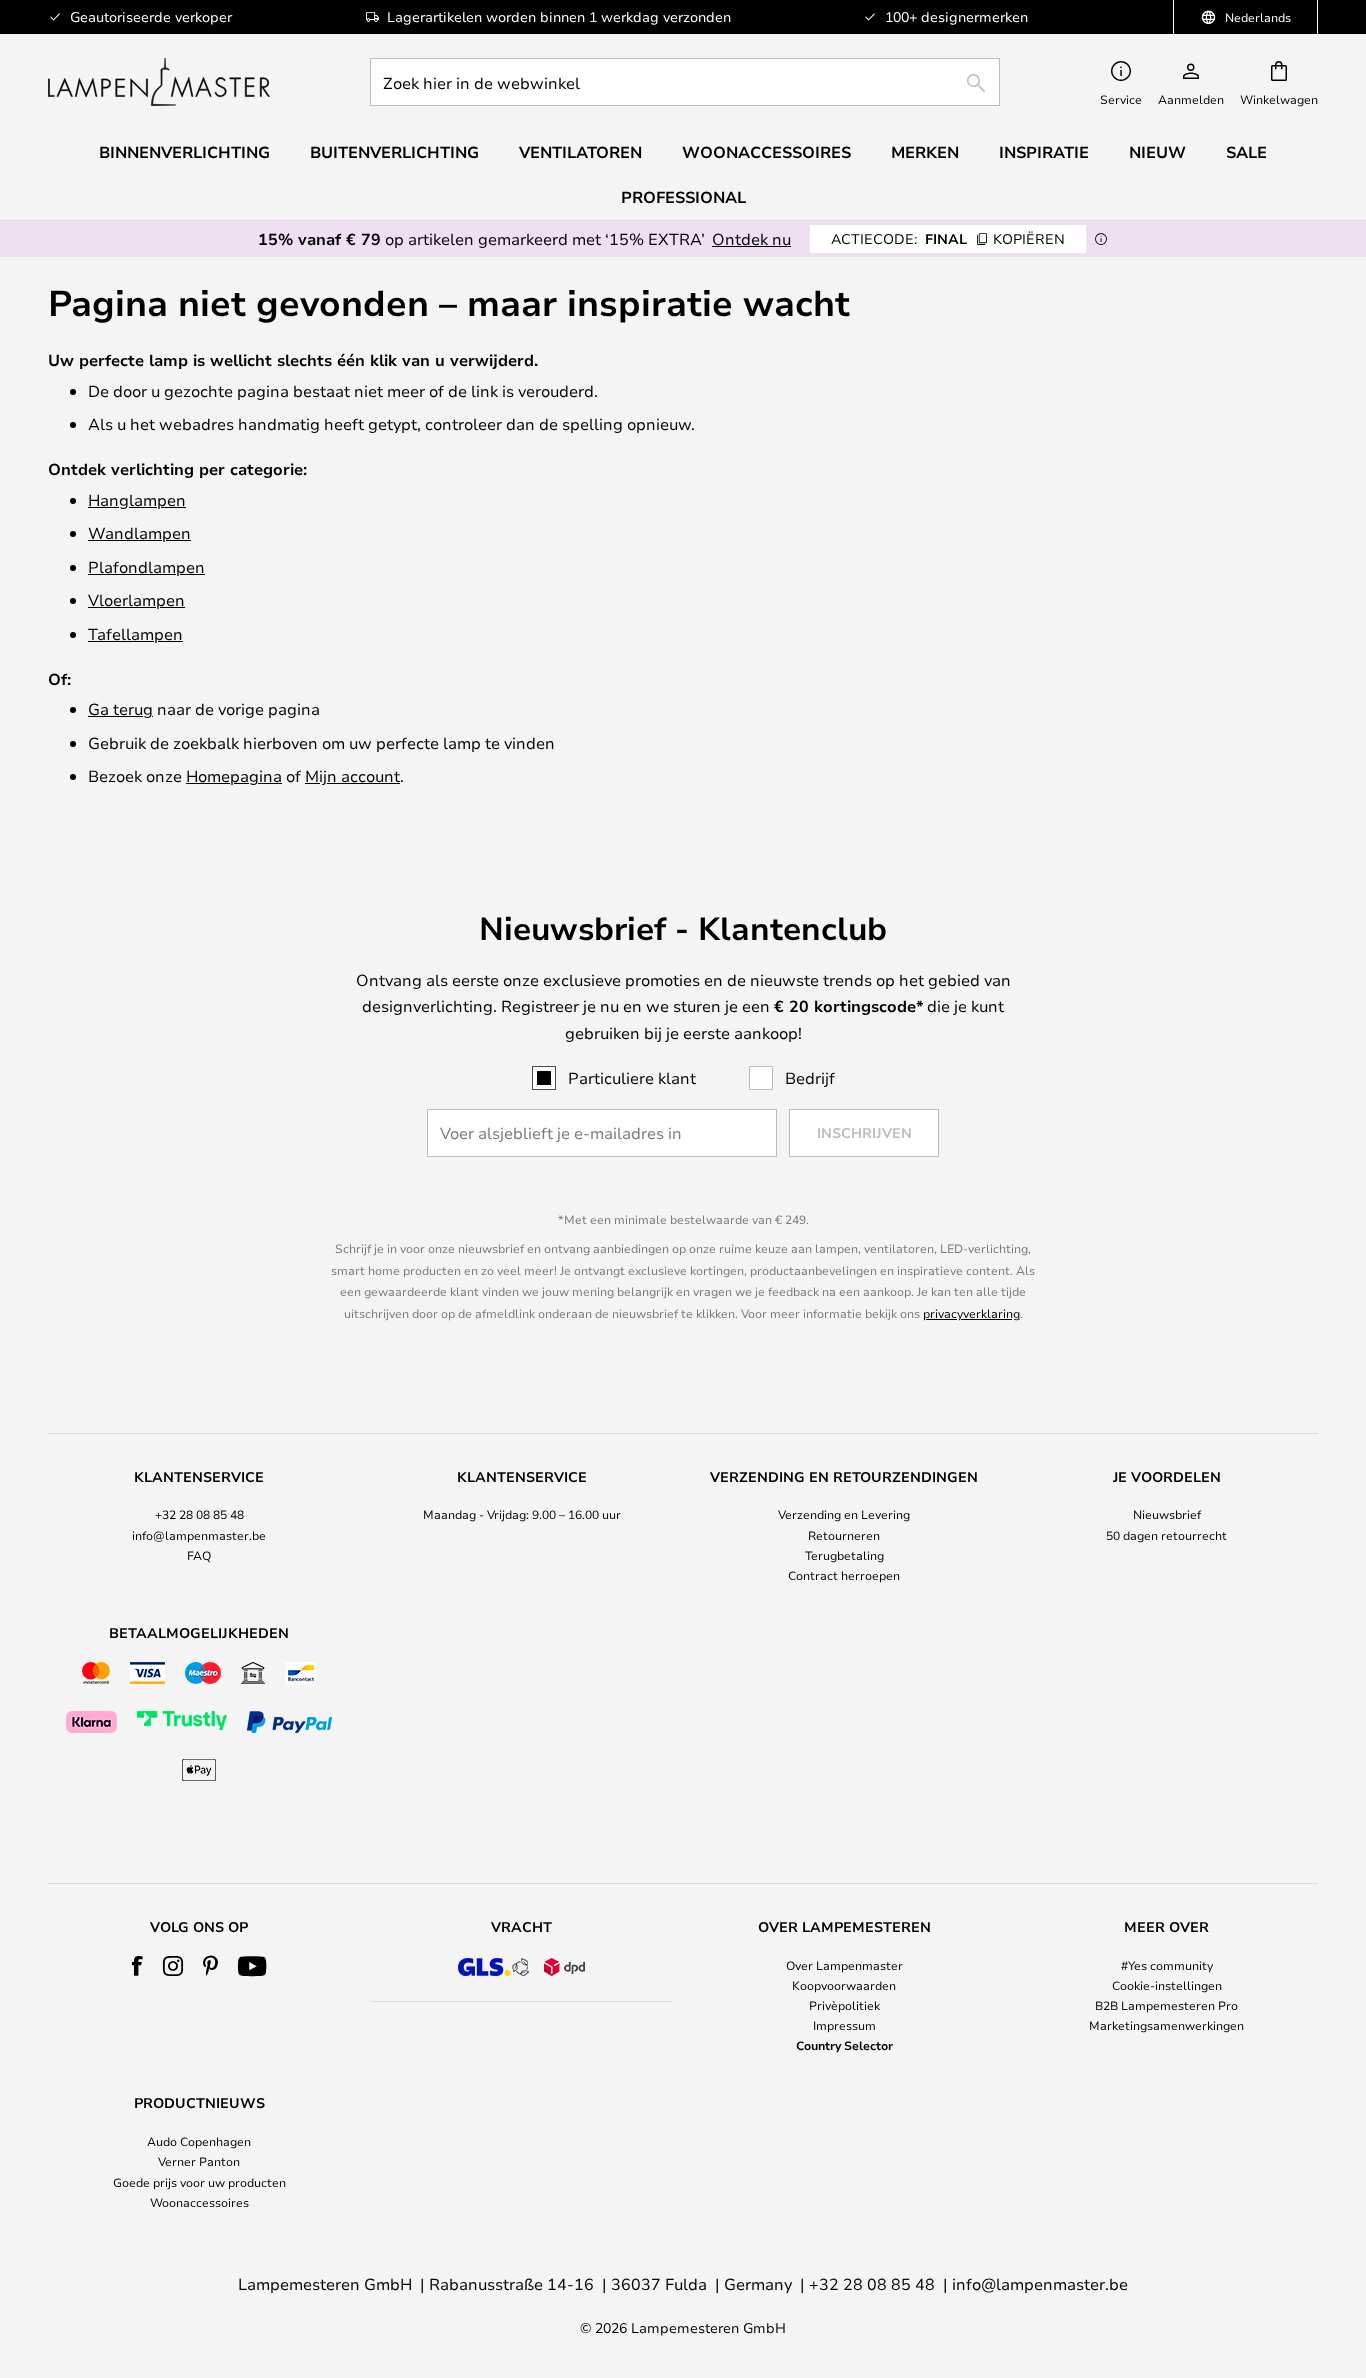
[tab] (199, 1527)
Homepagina (234, 775)
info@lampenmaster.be (199, 1535)
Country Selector (844, 2045)
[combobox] (685, 82)
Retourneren (844, 1535)
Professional (683, 197)
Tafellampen (135, 633)
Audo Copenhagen (199, 2141)
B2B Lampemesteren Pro (1166, 2005)
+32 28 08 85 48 (199, 1514)
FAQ (199, 1555)
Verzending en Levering (844, 1514)
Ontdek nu (751, 238)
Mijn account (352, 775)
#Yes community (1167, 1965)
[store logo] (159, 82)
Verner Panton (199, 2161)
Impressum (844, 2025)
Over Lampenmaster (844, 1965)
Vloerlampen (136, 599)
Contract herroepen (844, 1575)
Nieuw (1157, 152)
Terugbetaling (844, 1555)
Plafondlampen (146, 566)
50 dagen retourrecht (1166, 1535)
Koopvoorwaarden (844, 1985)
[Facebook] (137, 1966)
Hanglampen (137, 499)
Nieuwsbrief (1167, 1514)
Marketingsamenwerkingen (1166, 2025)
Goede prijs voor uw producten (199, 2182)
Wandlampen (139, 532)
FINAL (948, 238)
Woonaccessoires (199, 2202)
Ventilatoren (580, 152)
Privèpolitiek (844, 2005)
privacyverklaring (971, 1313)
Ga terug (120, 708)
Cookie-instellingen (1167, 1985)
